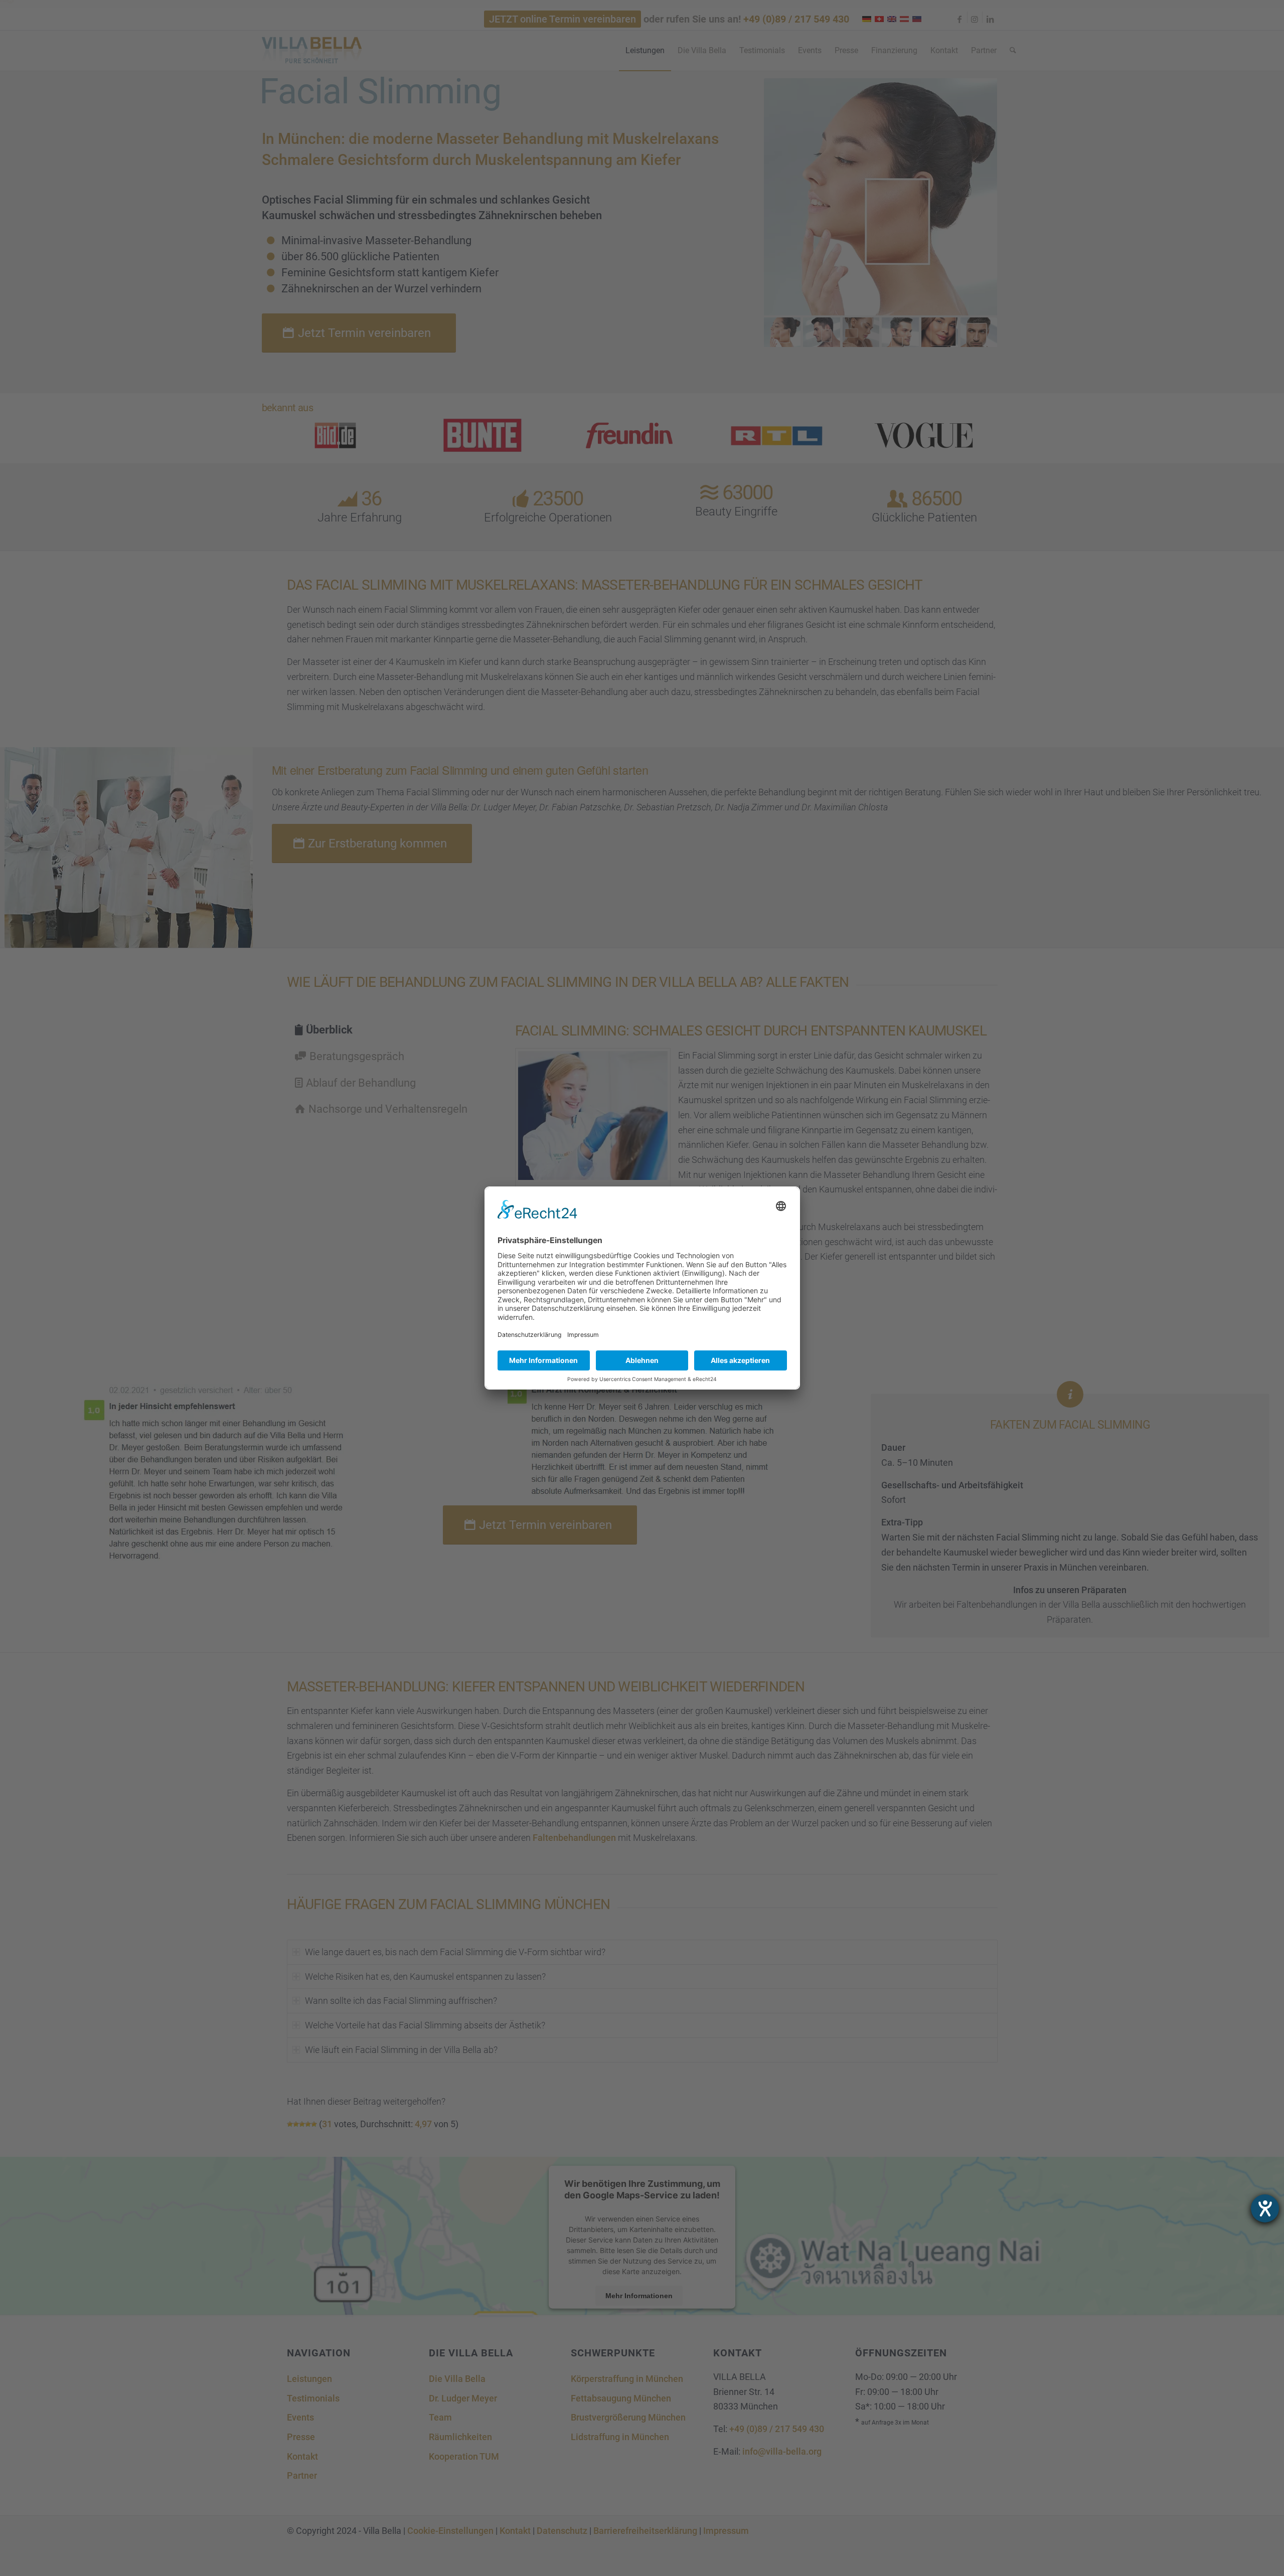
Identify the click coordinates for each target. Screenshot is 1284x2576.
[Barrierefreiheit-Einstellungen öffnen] (1265, 2208)
